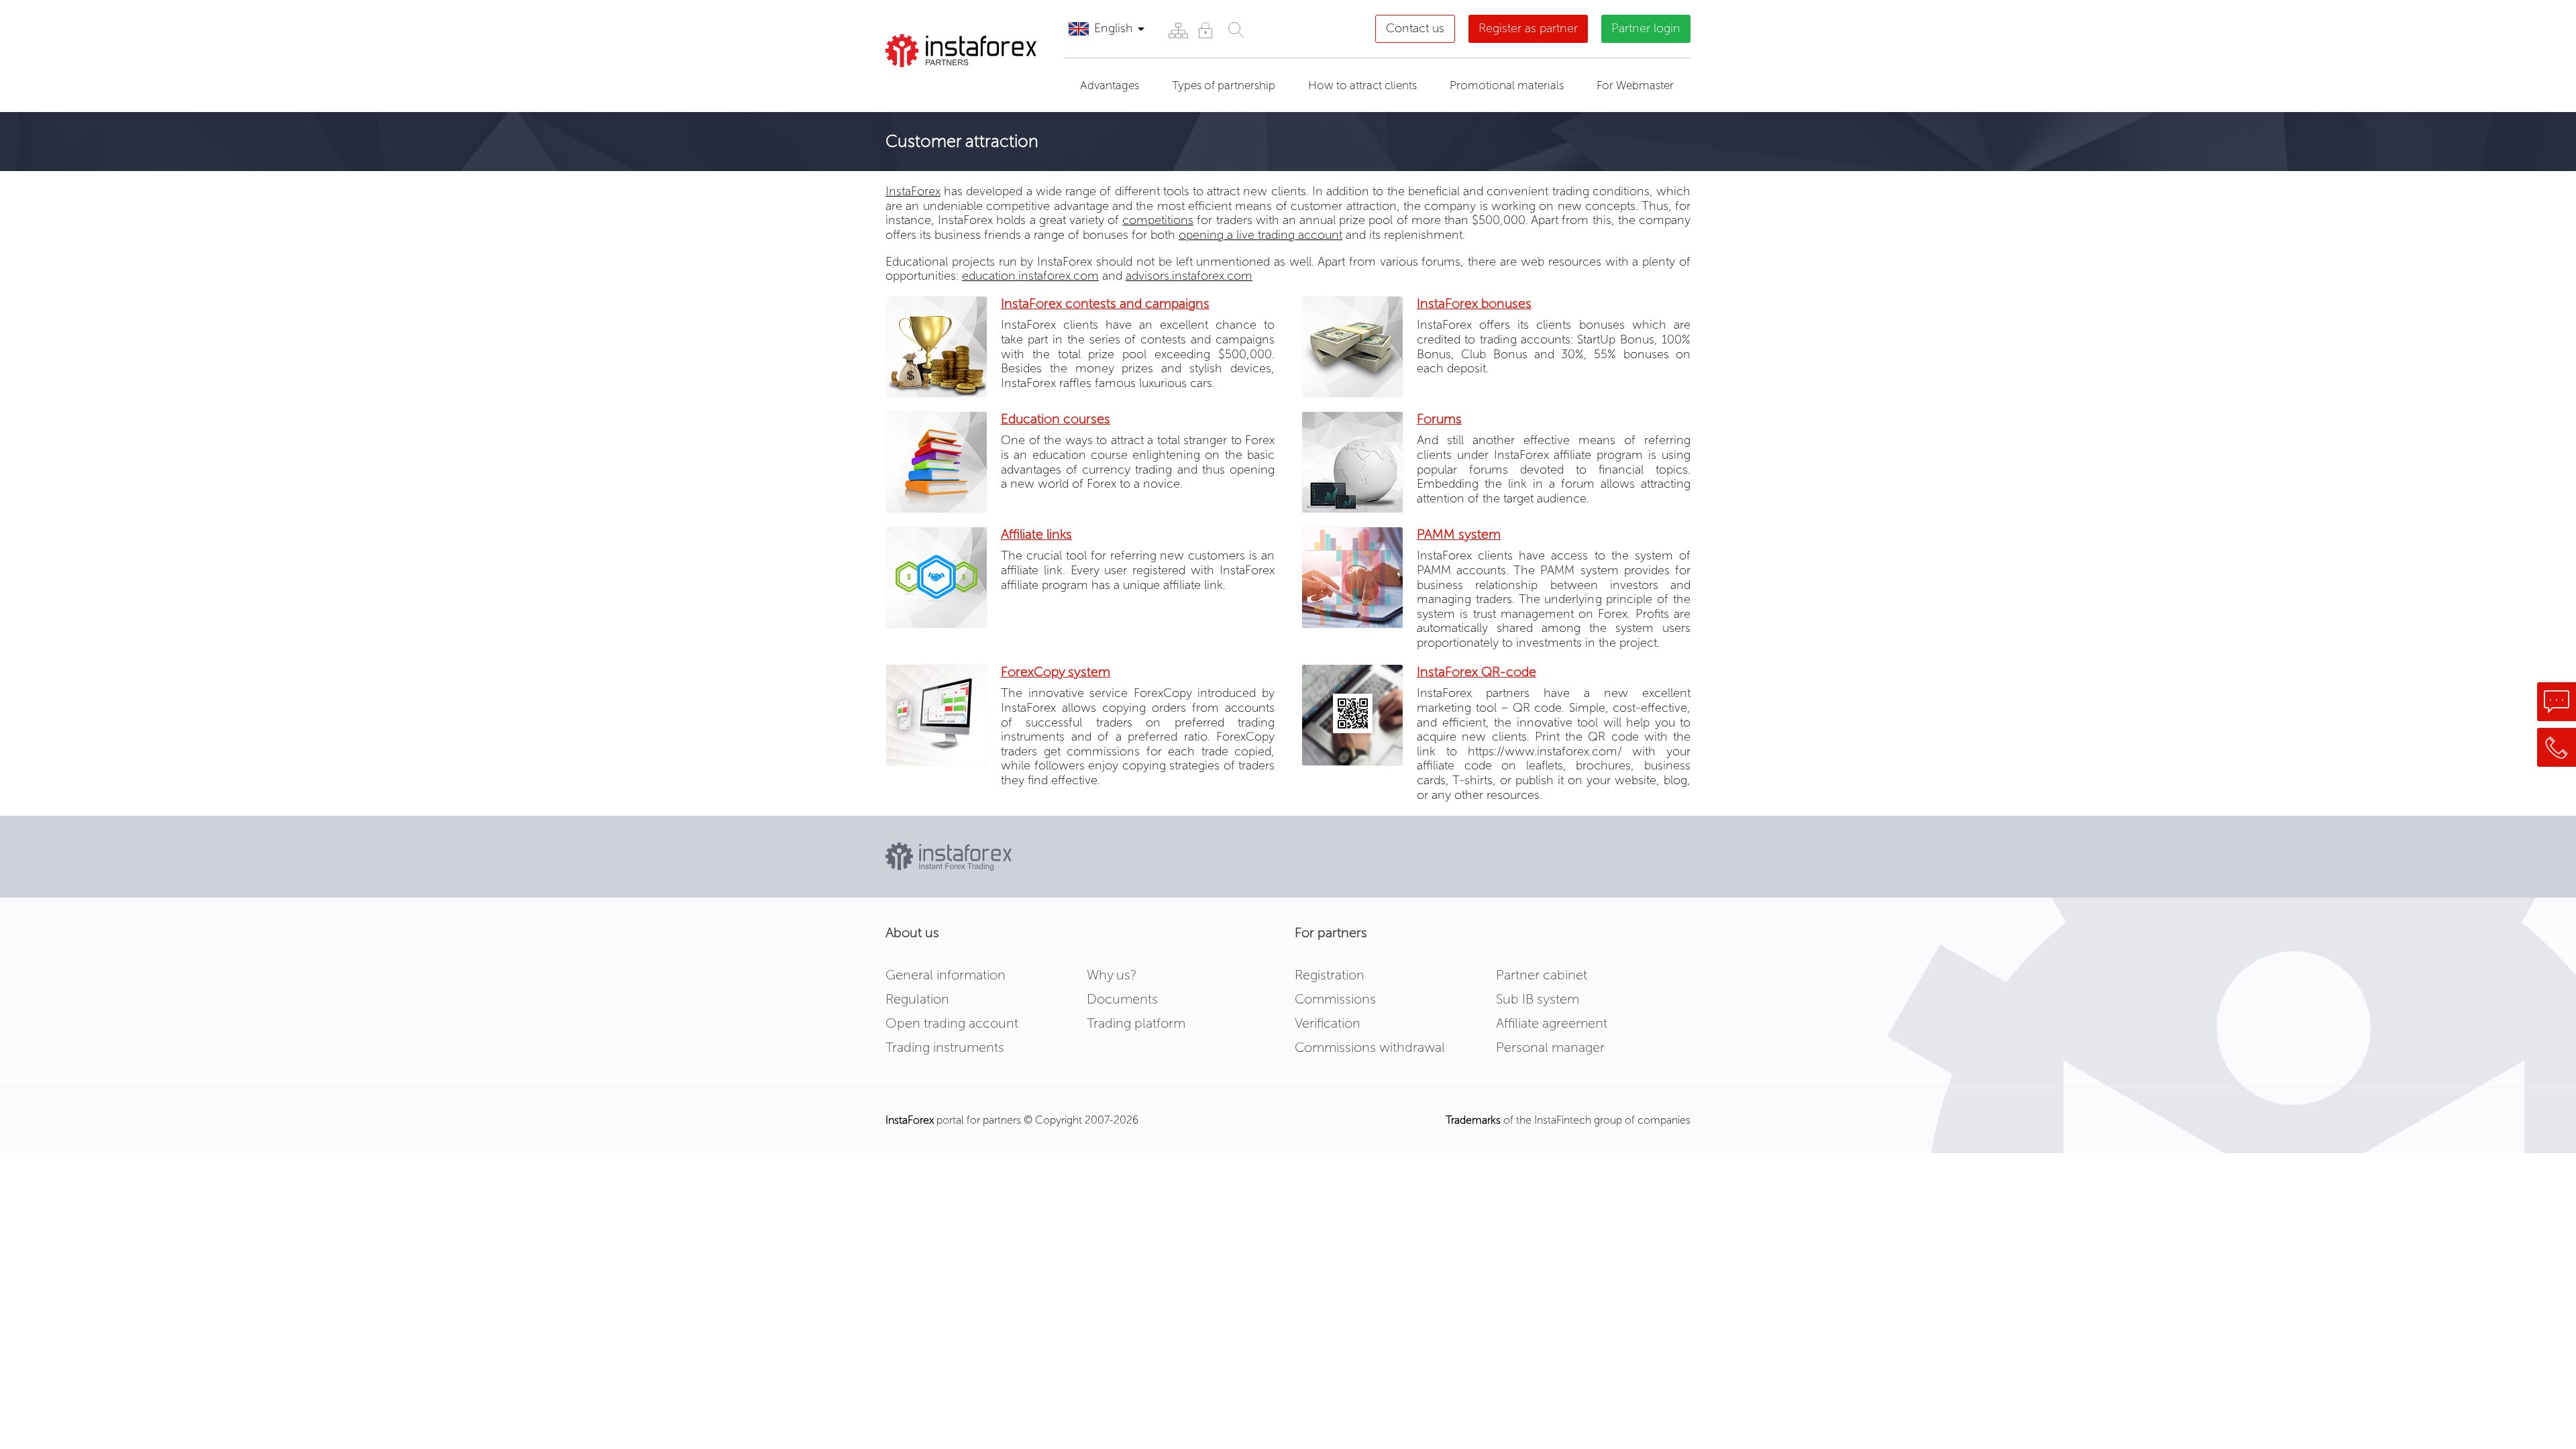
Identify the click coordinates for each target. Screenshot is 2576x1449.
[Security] (1205, 30)
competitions (1158, 220)
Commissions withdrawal (1370, 1047)
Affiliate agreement (1552, 1023)
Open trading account (952, 1023)
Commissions (1335, 999)
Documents (1122, 999)
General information (946, 975)
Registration (1330, 975)
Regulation (917, 999)
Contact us (1415, 28)
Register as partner (1528, 28)
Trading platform (1136, 1023)
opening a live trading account (1260, 235)
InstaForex (913, 191)
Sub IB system (1538, 999)
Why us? (1112, 975)
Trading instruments (945, 1047)
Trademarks (1473, 1120)
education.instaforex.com (1030, 276)
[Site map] (1178, 30)
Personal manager (1550, 1047)
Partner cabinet (1542, 975)
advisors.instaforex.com (1189, 276)
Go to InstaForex (955, 84)
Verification (1328, 1023)
